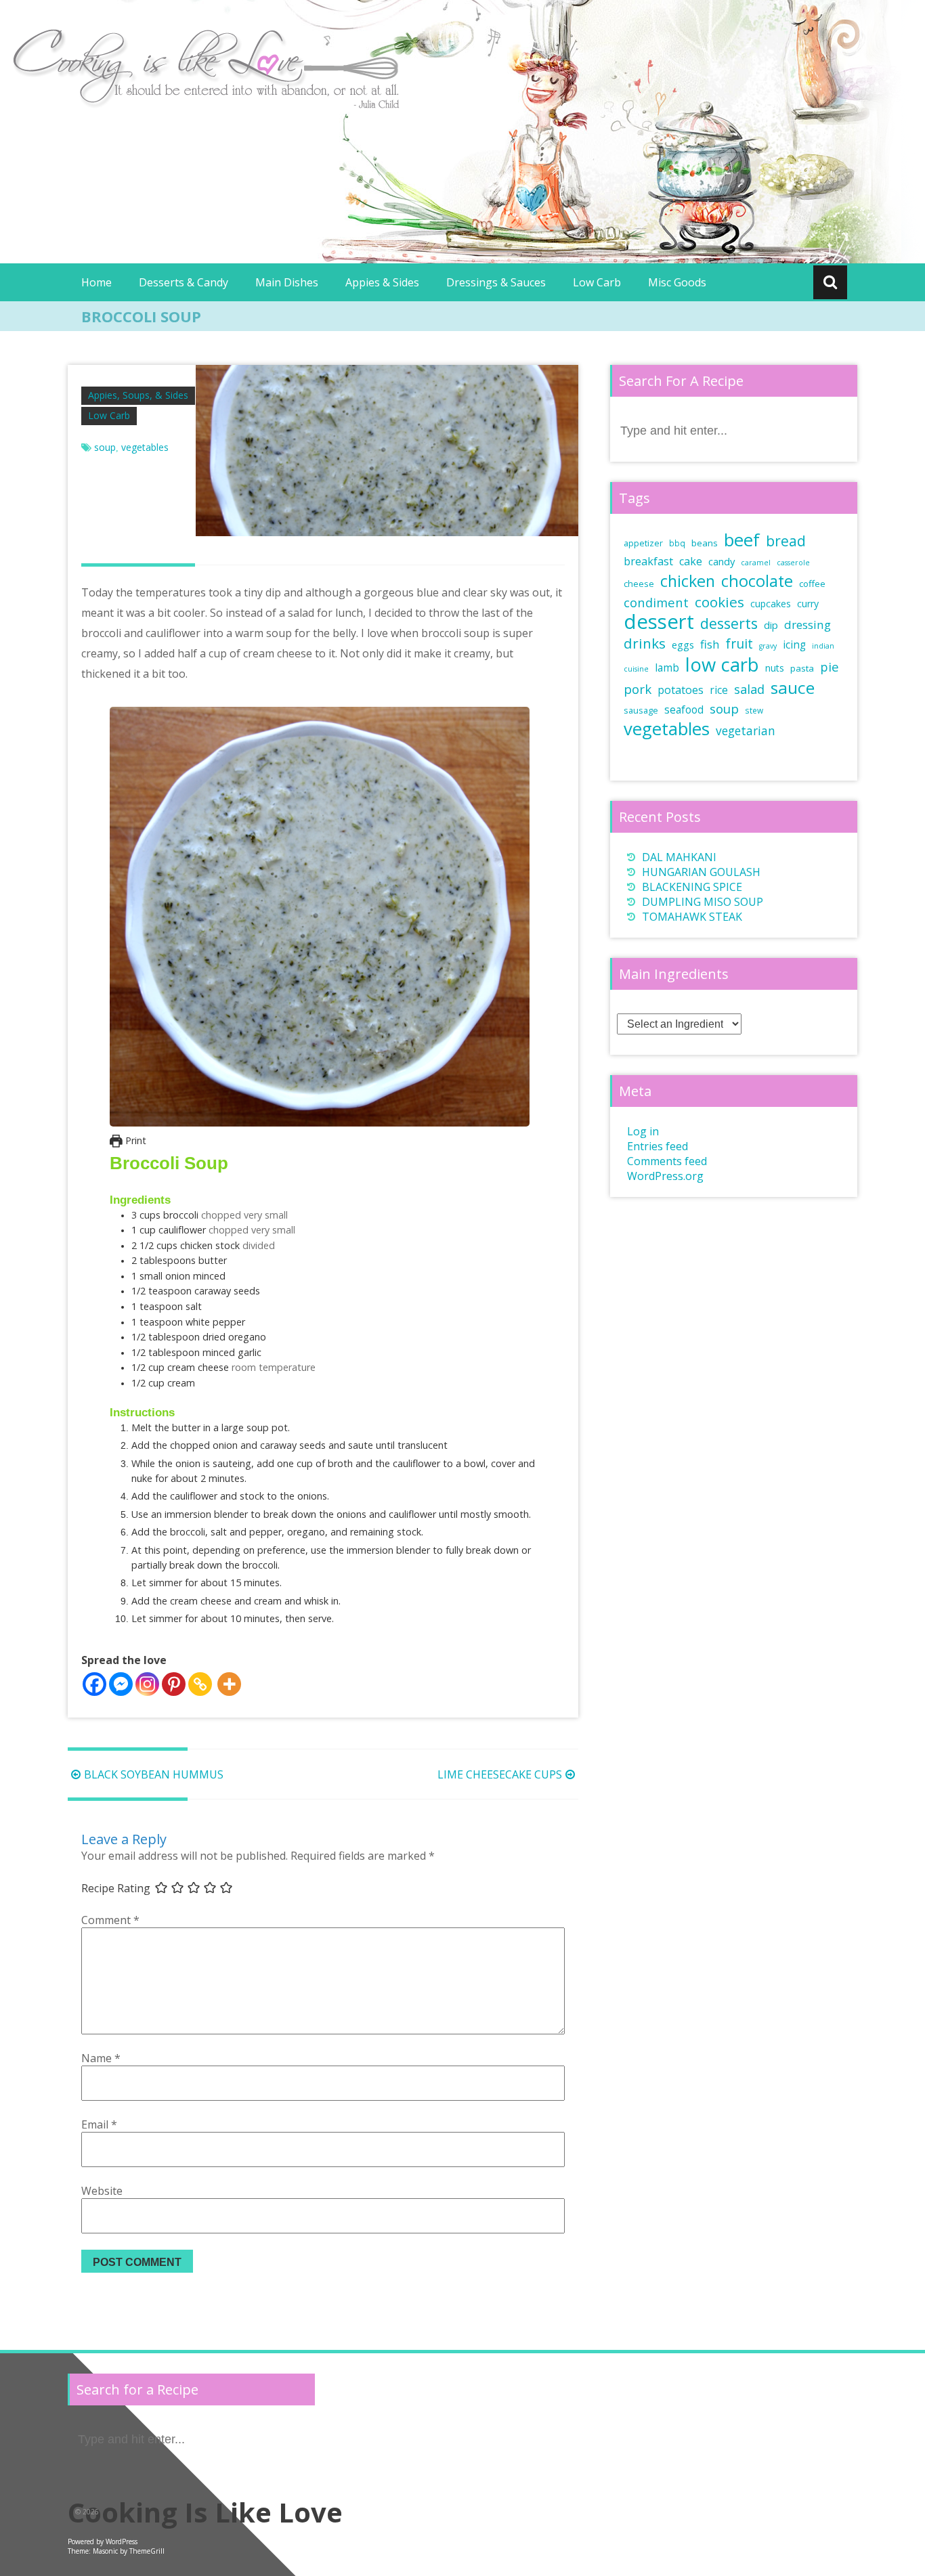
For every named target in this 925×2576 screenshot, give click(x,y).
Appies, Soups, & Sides (138, 395)
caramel (756, 563)
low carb (722, 664)
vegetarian (746, 730)
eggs (683, 645)
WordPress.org (665, 1176)
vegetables (145, 447)
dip (771, 625)
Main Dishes (287, 282)
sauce (793, 687)
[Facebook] (94, 1684)
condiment (656, 602)
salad (749, 689)
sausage (641, 711)
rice (719, 690)
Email (99, 2124)
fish (710, 644)
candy (722, 561)
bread (786, 541)
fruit (739, 643)
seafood (684, 710)
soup (105, 447)
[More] (229, 1684)
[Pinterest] (174, 1684)
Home (96, 282)
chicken (688, 581)
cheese (639, 584)
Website (102, 2191)
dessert (659, 621)
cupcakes (771, 604)
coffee (812, 584)
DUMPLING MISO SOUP (703, 902)
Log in (643, 1131)
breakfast (648, 561)
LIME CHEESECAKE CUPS (500, 1774)
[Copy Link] (200, 1684)
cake (691, 561)
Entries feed (658, 1146)
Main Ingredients (674, 974)
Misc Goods (677, 282)
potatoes (681, 690)
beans (705, 543)
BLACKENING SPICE (692, 887)
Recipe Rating (116, 1888)
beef (742, 540)
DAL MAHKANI (679, 857)
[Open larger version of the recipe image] (320, 917)
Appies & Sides (382, 282)
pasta (802, 668)
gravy (768, 646)
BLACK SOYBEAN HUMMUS (154, 1774)
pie (830, 667)
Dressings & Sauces (496, 282)
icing (794, 645)
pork (638, 689)
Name (101, 2058)
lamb (667, 668)
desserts (729, 623)
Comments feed (667, 1161)
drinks (645, 643)
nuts (775, 668)
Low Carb (597, 282)
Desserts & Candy (184, 282)
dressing (808, 625)
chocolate (757, 581)
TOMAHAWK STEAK (692, 917)
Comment (110, 1920)
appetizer (643, 543)
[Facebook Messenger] (121, 1684)
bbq (677, 543)
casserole (793, 563)
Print (134, 1140)
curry (808, 604)
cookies (719, 602)
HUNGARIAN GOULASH (701, 872)
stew (754, 710)
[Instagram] (147, 1684)
